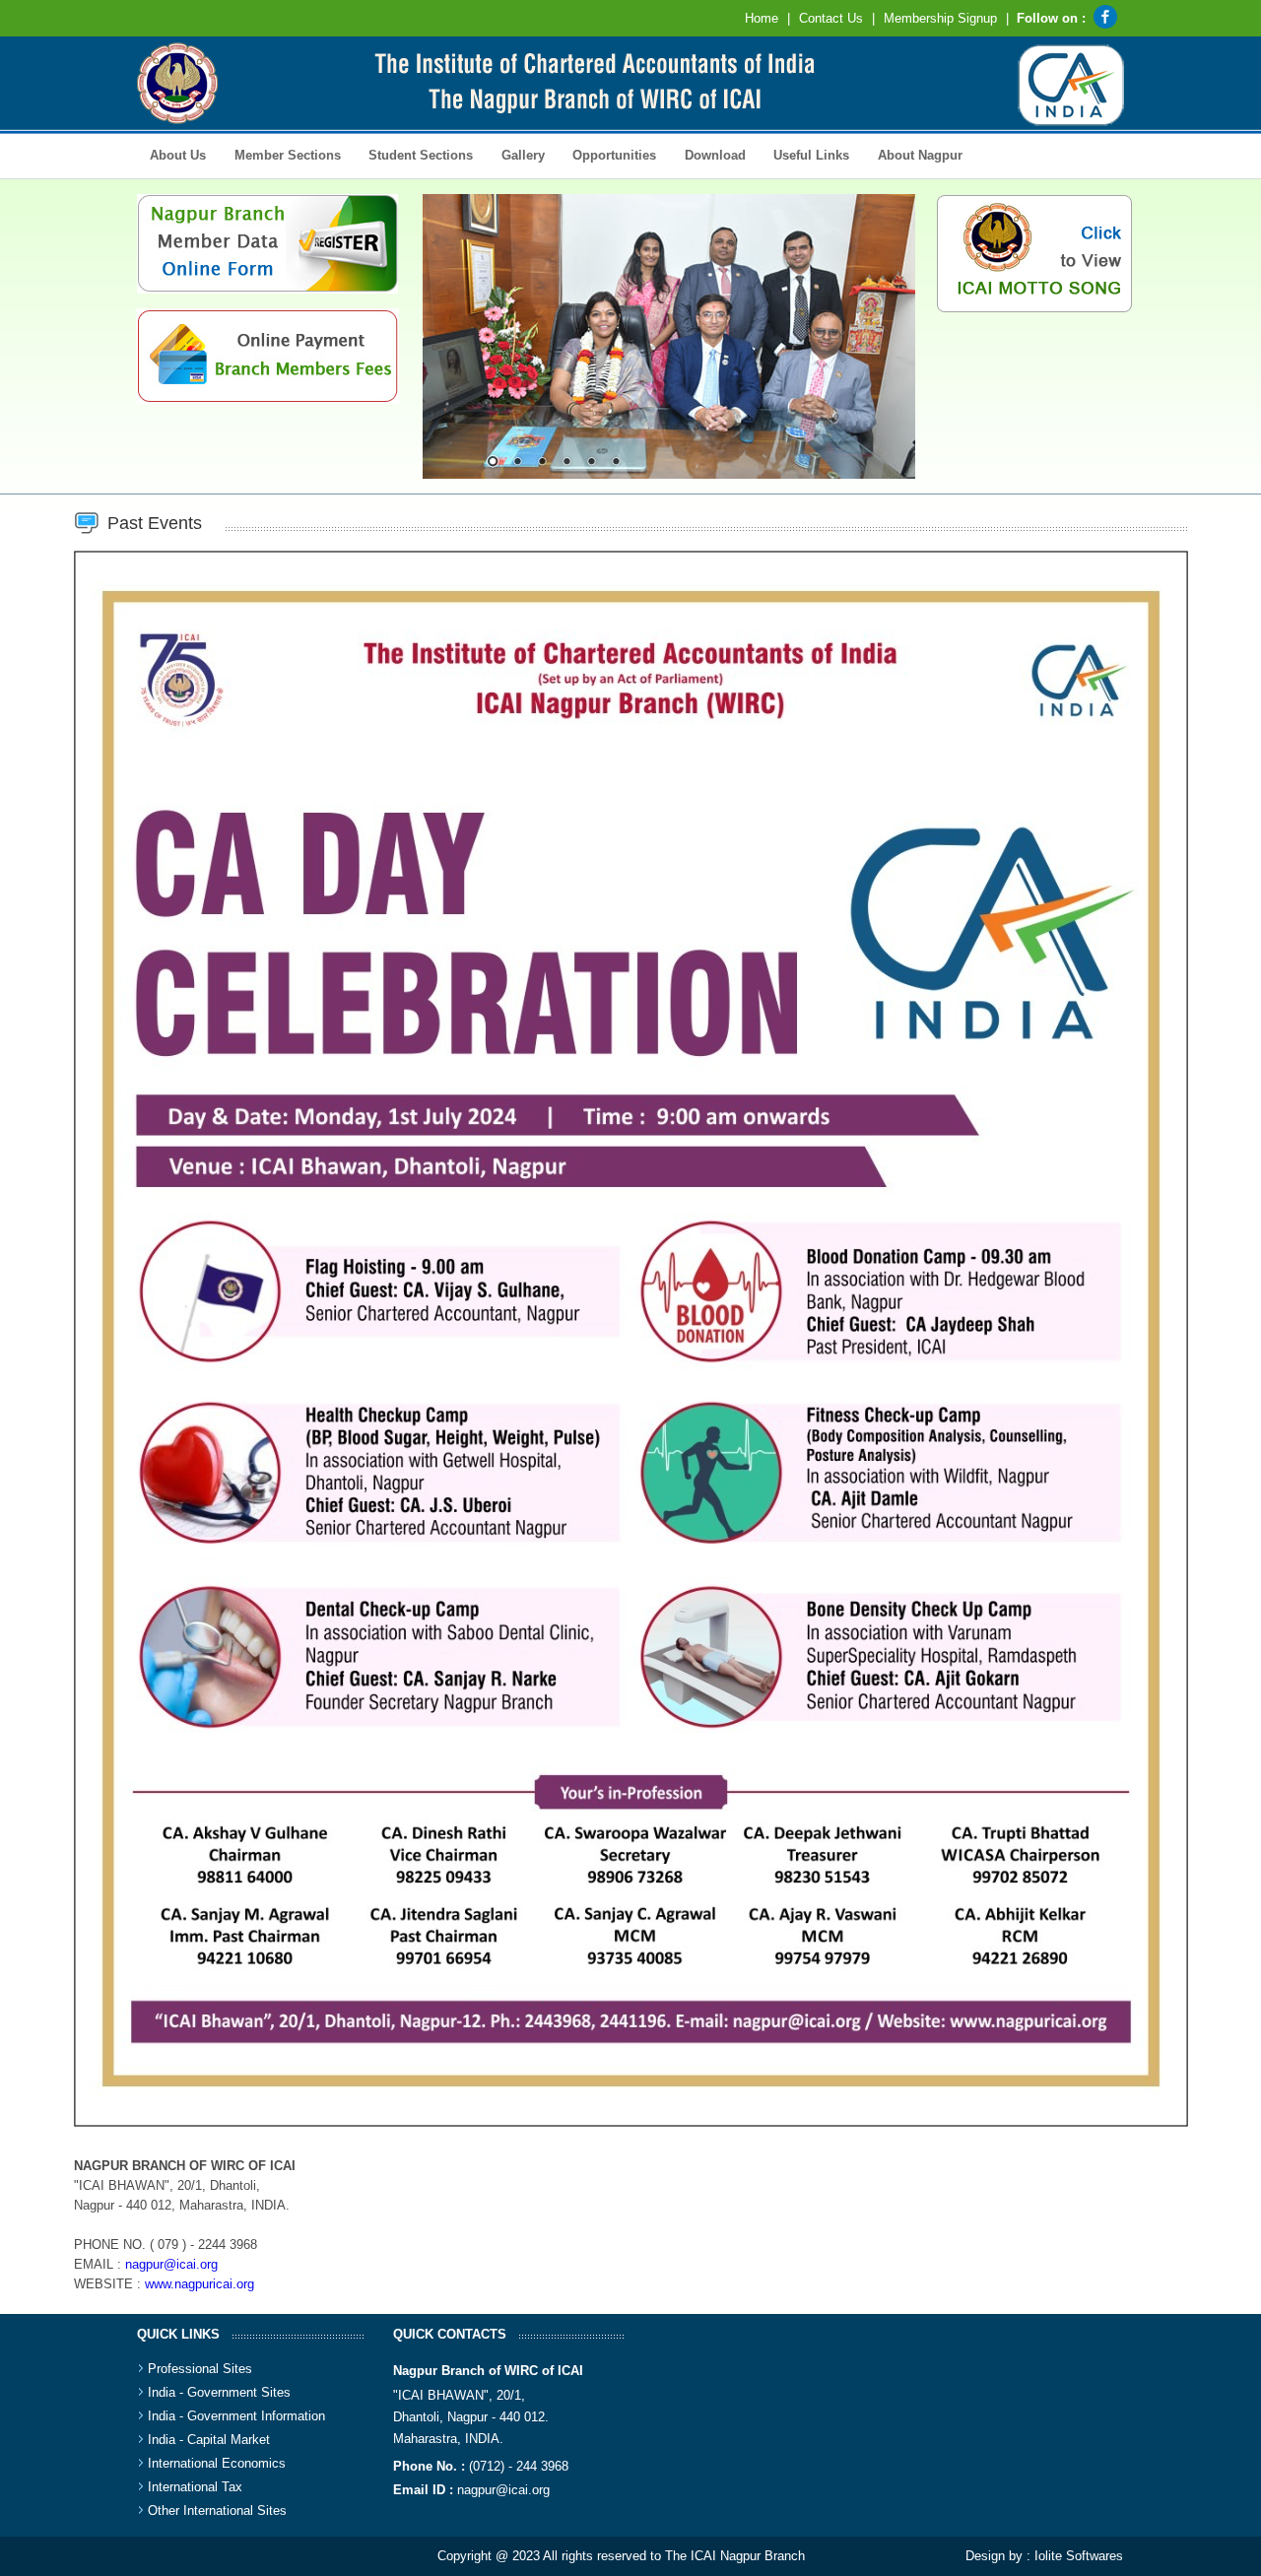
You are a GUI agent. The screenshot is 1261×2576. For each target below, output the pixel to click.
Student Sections (414, 154)
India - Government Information (236, 2416)
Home (762, 18)
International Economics (217, 2463)
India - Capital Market (209, 2440)
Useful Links (811, 155)
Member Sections (280, 154)
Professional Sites (200, 2369)
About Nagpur (920, 155)
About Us (172, 154)
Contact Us (831, 18)
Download (708, 154)
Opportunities (608, 154)
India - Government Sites (219, 2392)
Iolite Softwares (1079, 2556)
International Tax (195, 2487)
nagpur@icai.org (171, 2264)
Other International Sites (217, 2510)
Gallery (516, 154)
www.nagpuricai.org (199, 2284)
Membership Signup (940, 18)
